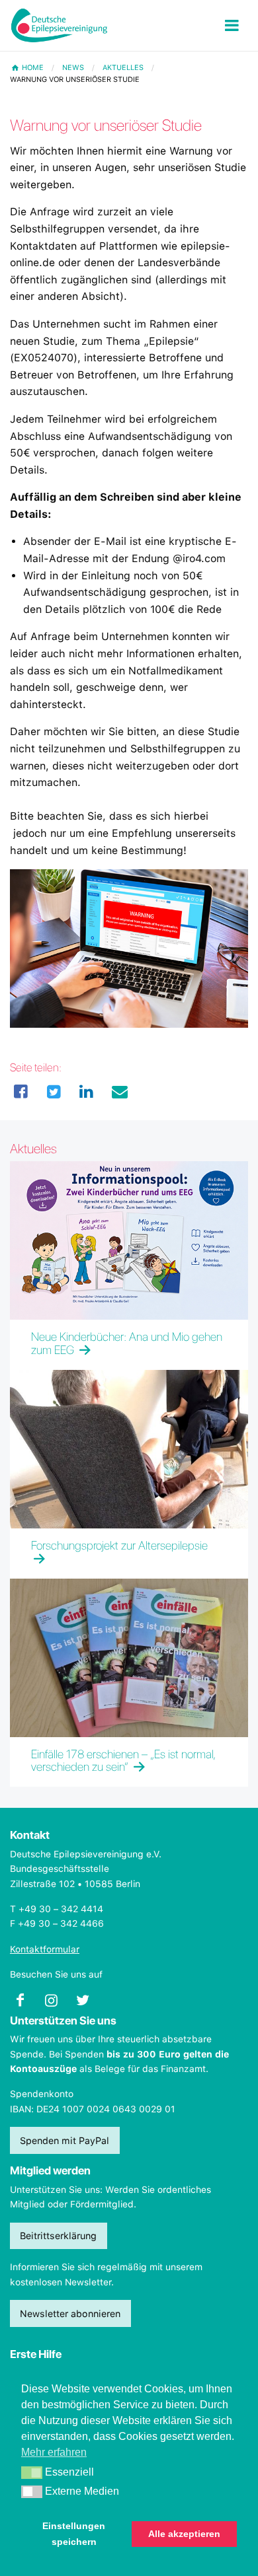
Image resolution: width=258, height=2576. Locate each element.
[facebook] (21, 1092)
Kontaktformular (45, 1949)
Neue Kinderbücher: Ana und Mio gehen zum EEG (127, 1343)
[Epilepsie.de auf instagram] (57, 2004)
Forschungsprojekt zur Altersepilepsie (119, 1545)
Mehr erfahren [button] (54, 2452)
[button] (32, 2473)
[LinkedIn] (87, 1092)
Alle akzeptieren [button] (184, 2534)
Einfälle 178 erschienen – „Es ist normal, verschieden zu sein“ (123, 1761)
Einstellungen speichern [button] (74, 2534)
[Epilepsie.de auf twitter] (88, 2004)
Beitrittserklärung (58, 2236)
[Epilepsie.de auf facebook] (25, 2004)
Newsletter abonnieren (70, 2313)
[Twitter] (54, 1092)
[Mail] (120, 1092)
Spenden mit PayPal (64, 2140)
